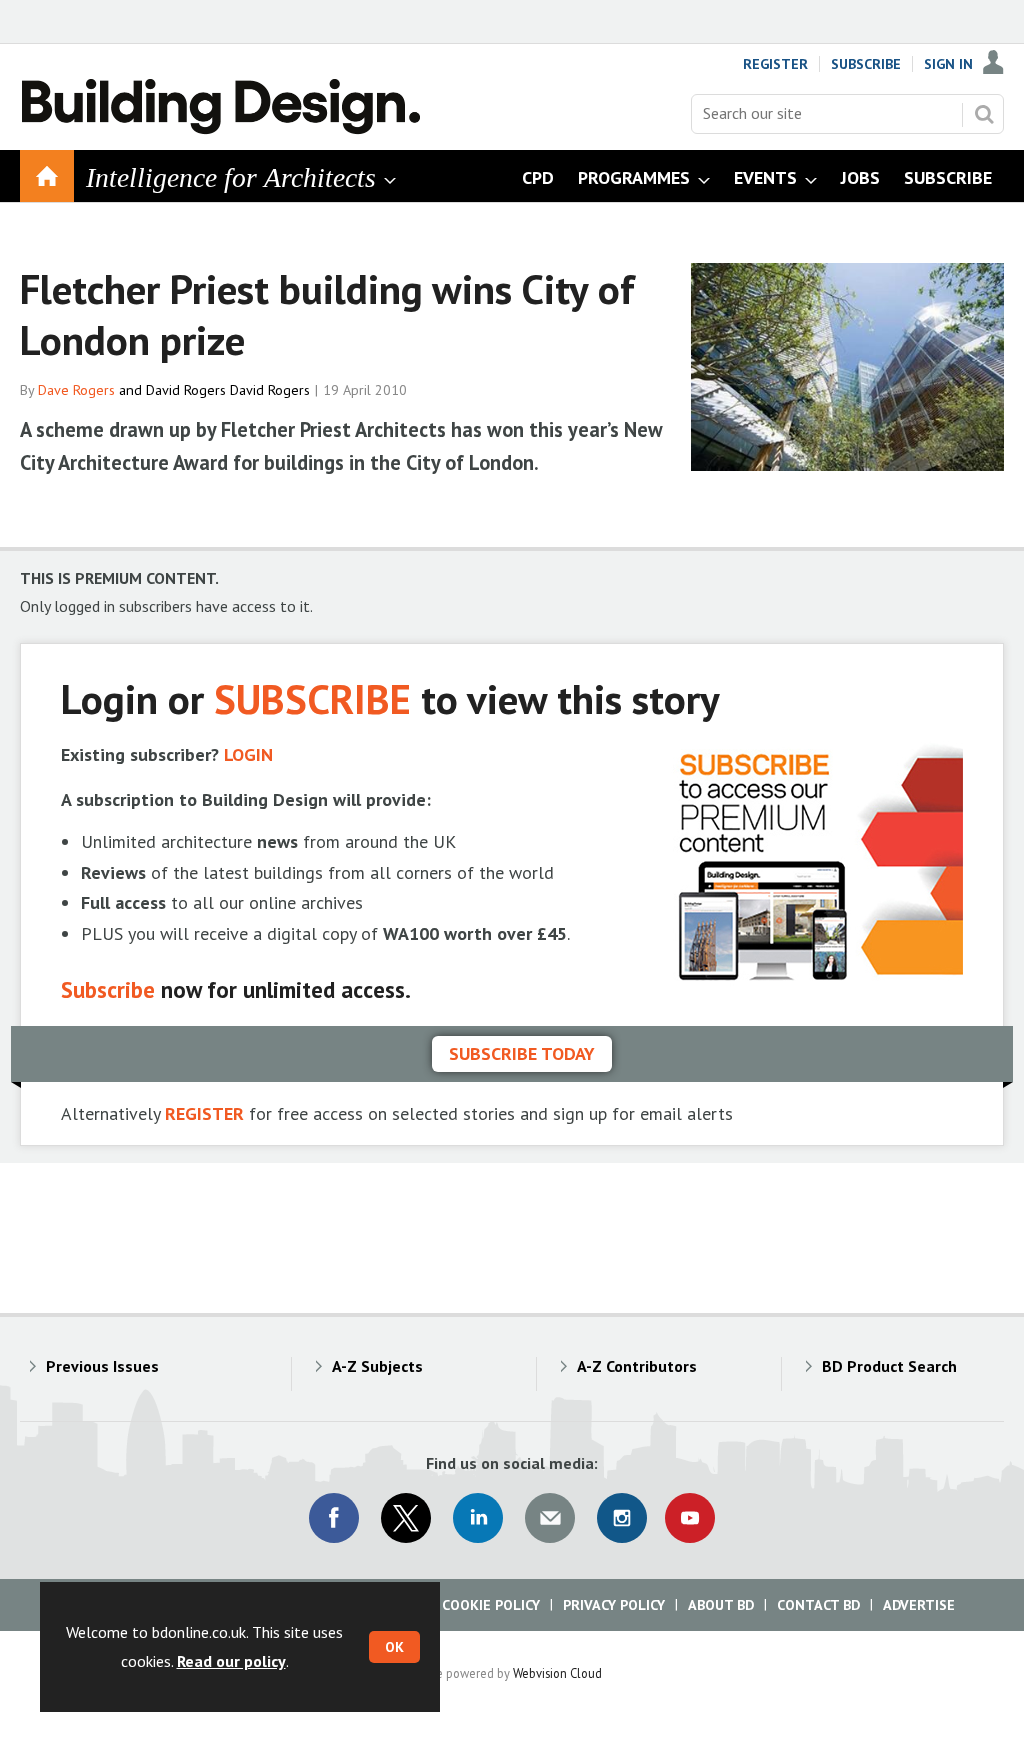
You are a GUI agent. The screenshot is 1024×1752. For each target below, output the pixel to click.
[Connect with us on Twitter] (406, 1518)
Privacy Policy (614, 1605)
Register (775, 64)
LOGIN (248, 754)
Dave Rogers (76, 390)
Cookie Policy (491, 1605)
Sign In (948, 64)
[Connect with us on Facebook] (334, 1518)
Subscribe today (522, 1053)
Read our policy (231, 1661)
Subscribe (866, 64)
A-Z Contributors (637, 1366)
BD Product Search (889, 1366)
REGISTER (204, 1113)
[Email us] (550, 1518)
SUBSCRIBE (312, 698)
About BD (721, 1605)
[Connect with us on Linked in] (478, 1518)
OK (394, 1647)
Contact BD (818, 1605)
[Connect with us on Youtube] (690, 1518)
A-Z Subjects (377, 1366)
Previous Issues (102, 1366)
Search (984, 114)
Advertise (919, 1605)
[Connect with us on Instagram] (622, 1518)
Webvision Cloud (557, 1673)
